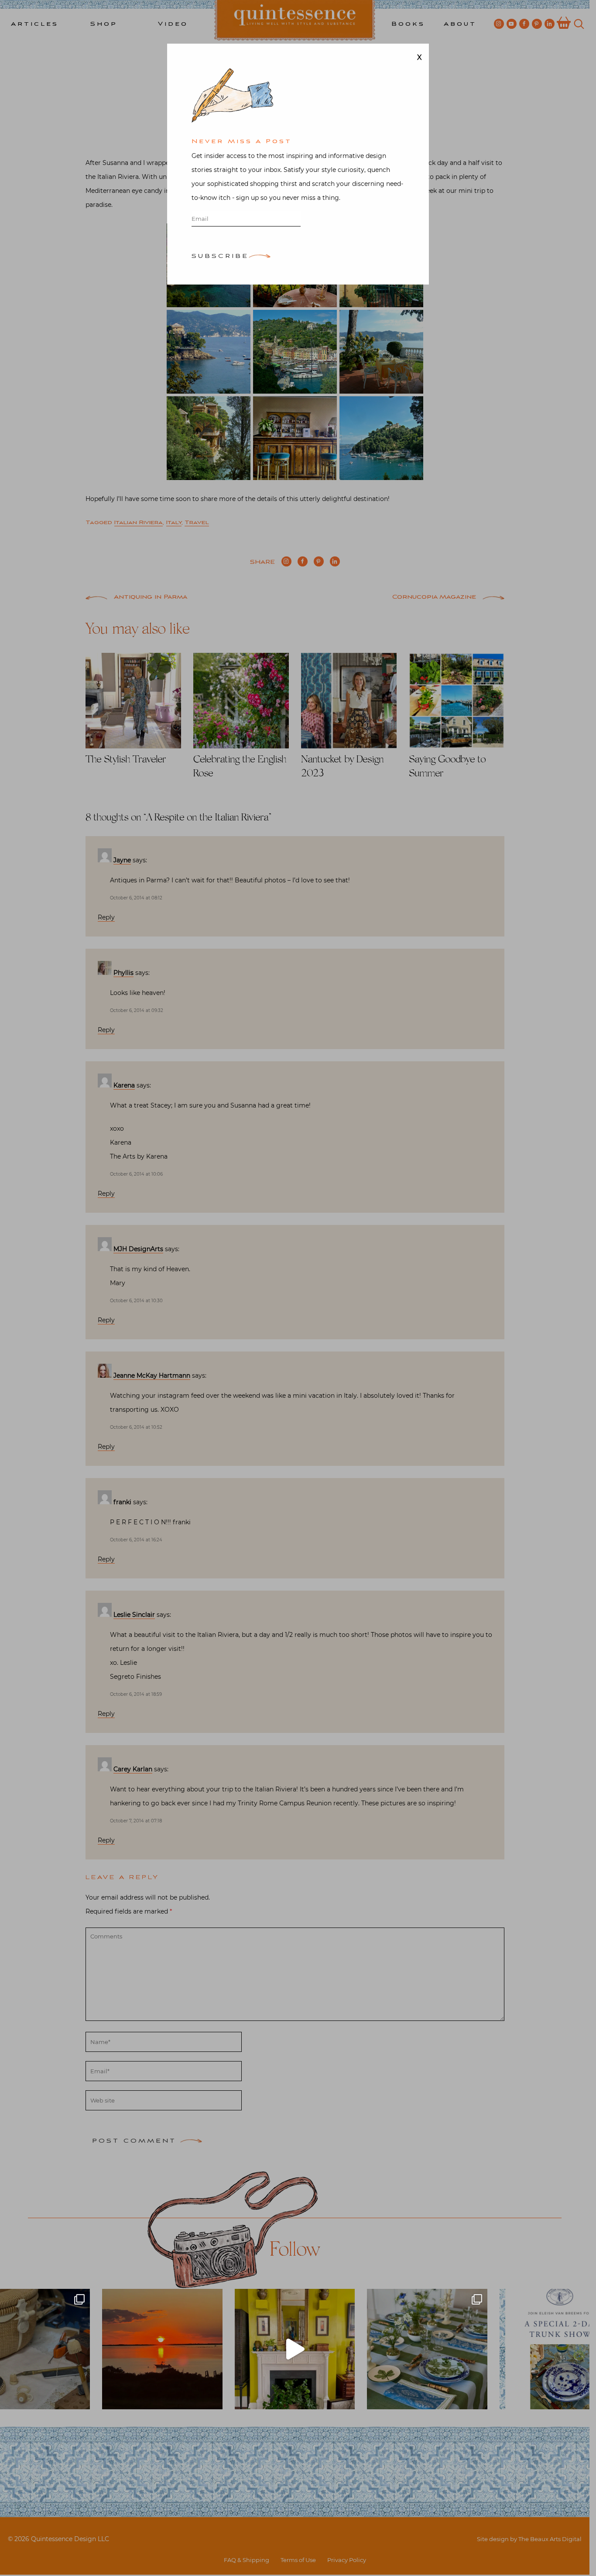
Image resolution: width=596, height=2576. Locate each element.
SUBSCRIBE (220, 257)
